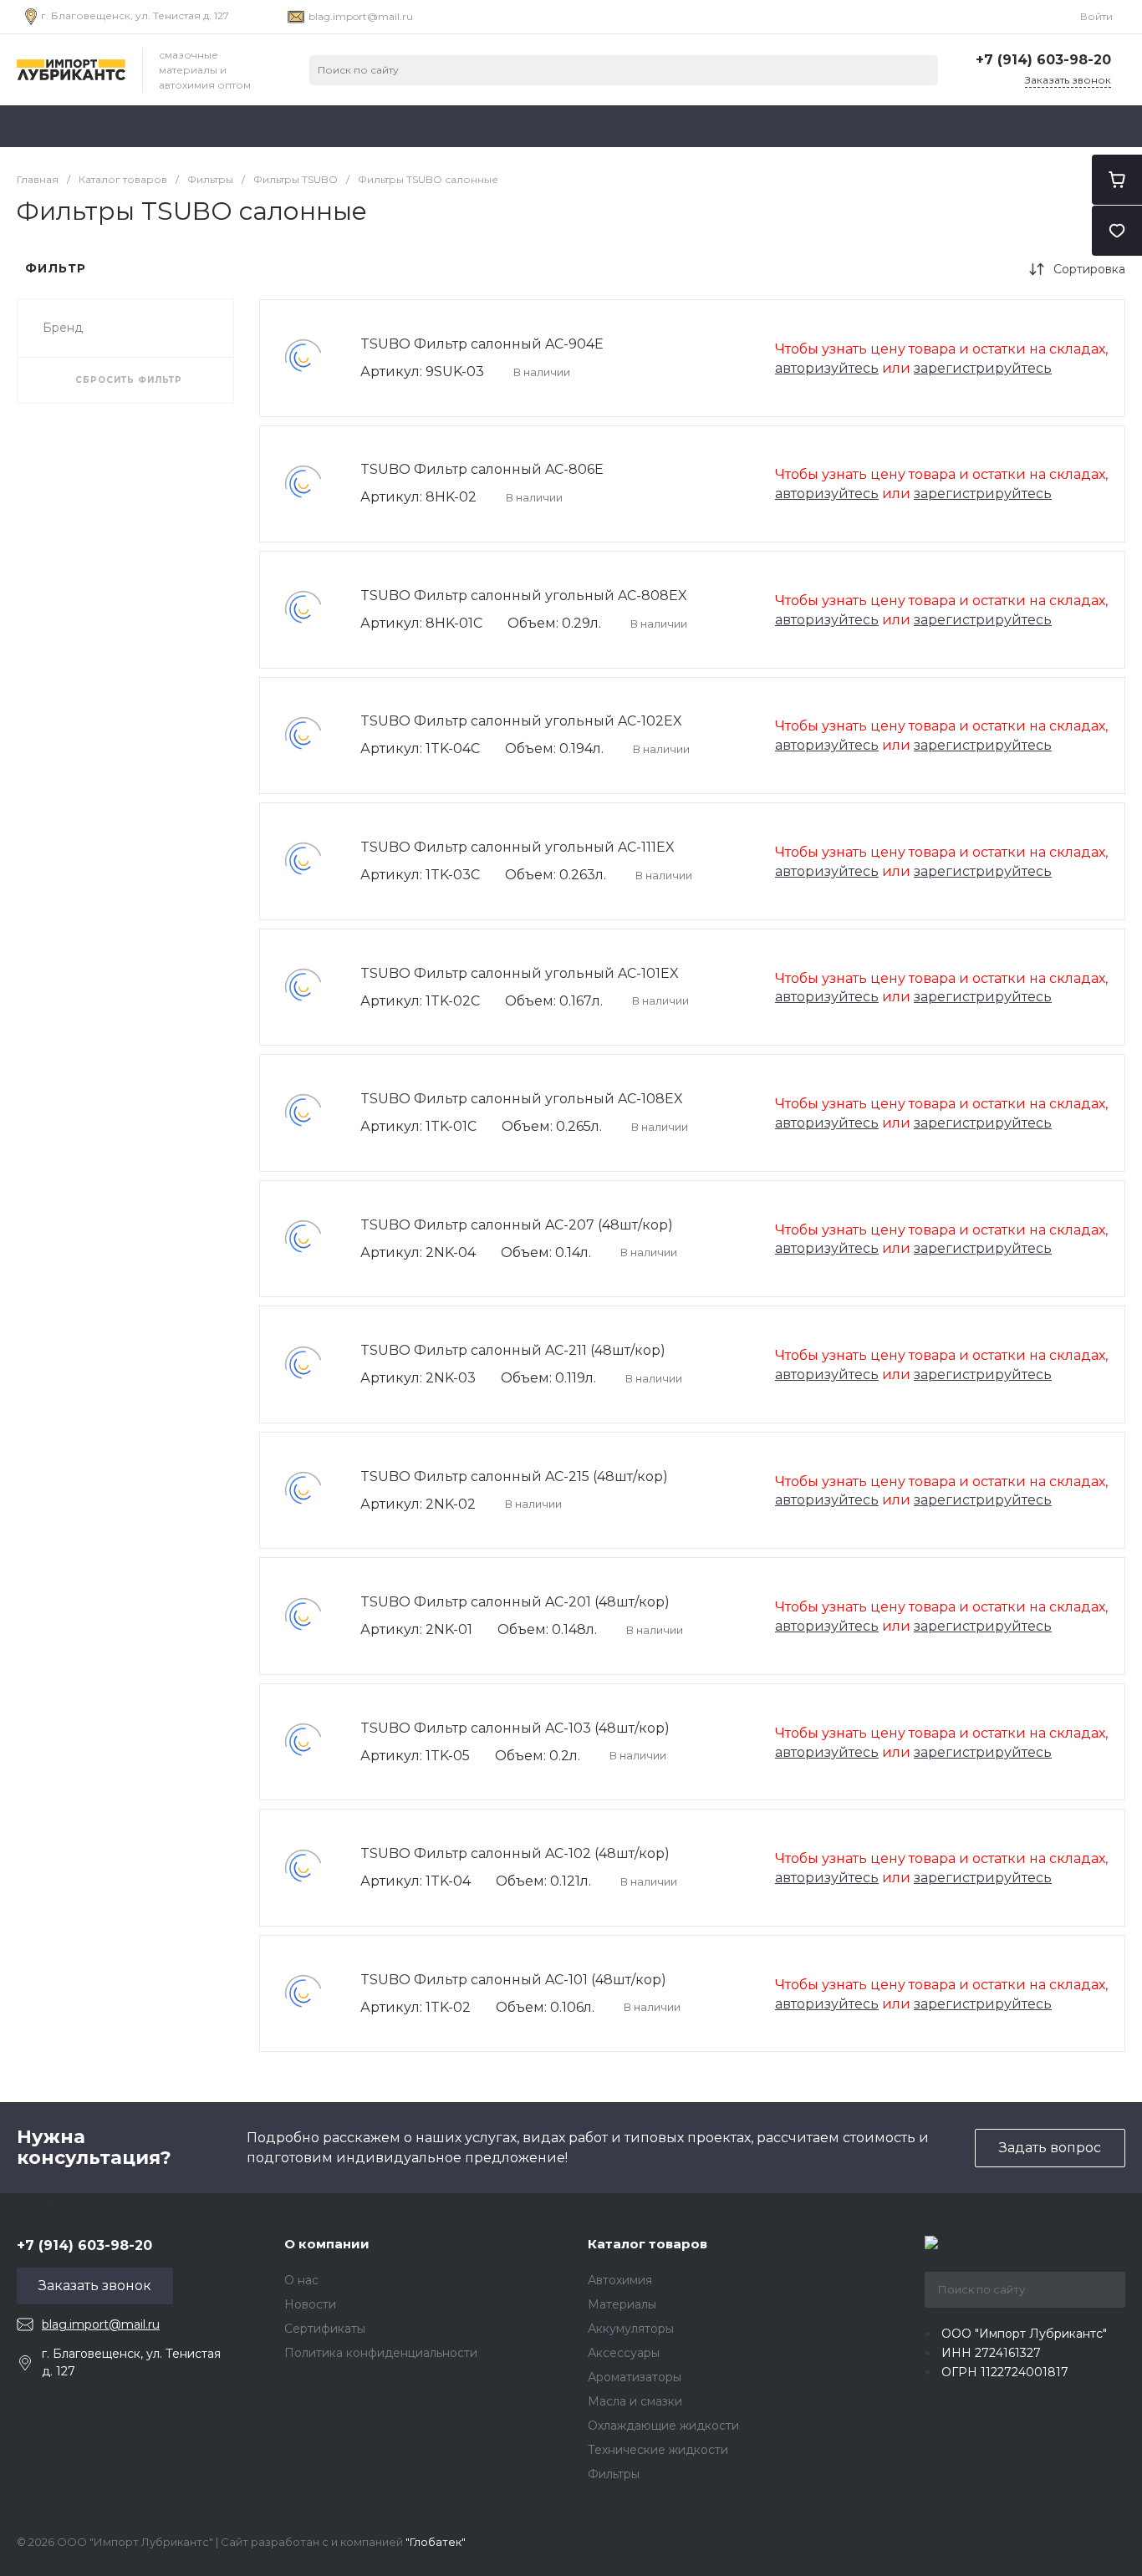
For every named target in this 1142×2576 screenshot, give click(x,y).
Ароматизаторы (635, 2377)
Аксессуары (624, 2353)
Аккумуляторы (631, 2329)
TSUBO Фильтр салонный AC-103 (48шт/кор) (515, 1728)
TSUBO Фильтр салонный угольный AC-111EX (517, 847)
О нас (301, 2280)
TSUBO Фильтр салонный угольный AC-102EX (521, 721)
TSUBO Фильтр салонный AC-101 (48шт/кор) (513, 1980)
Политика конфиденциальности (381, 2353)
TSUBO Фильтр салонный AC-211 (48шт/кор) (513, 1350)
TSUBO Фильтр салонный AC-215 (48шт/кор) (514, 1476)
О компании (327, 2244)
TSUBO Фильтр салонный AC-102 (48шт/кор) (515, 1853)
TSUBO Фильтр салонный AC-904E (482, 344)
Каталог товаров (647, 2244)
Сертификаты (325, 2329)
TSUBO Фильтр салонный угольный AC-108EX (522, 1099)
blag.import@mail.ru (361, 16)
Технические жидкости (658, 2450)
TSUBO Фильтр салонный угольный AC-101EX (520, 973)
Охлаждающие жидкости (663, 2426)
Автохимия (620, 2280)
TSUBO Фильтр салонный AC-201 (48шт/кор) (515, 1602)
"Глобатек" (436, 2542)
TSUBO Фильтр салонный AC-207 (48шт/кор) (517, 1225)
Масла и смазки (635, 2401)
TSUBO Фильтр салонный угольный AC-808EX (524, 596)
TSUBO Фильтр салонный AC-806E (482, 469)
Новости (310, 2304)
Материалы (622, 2304)
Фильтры (614, 2474)
